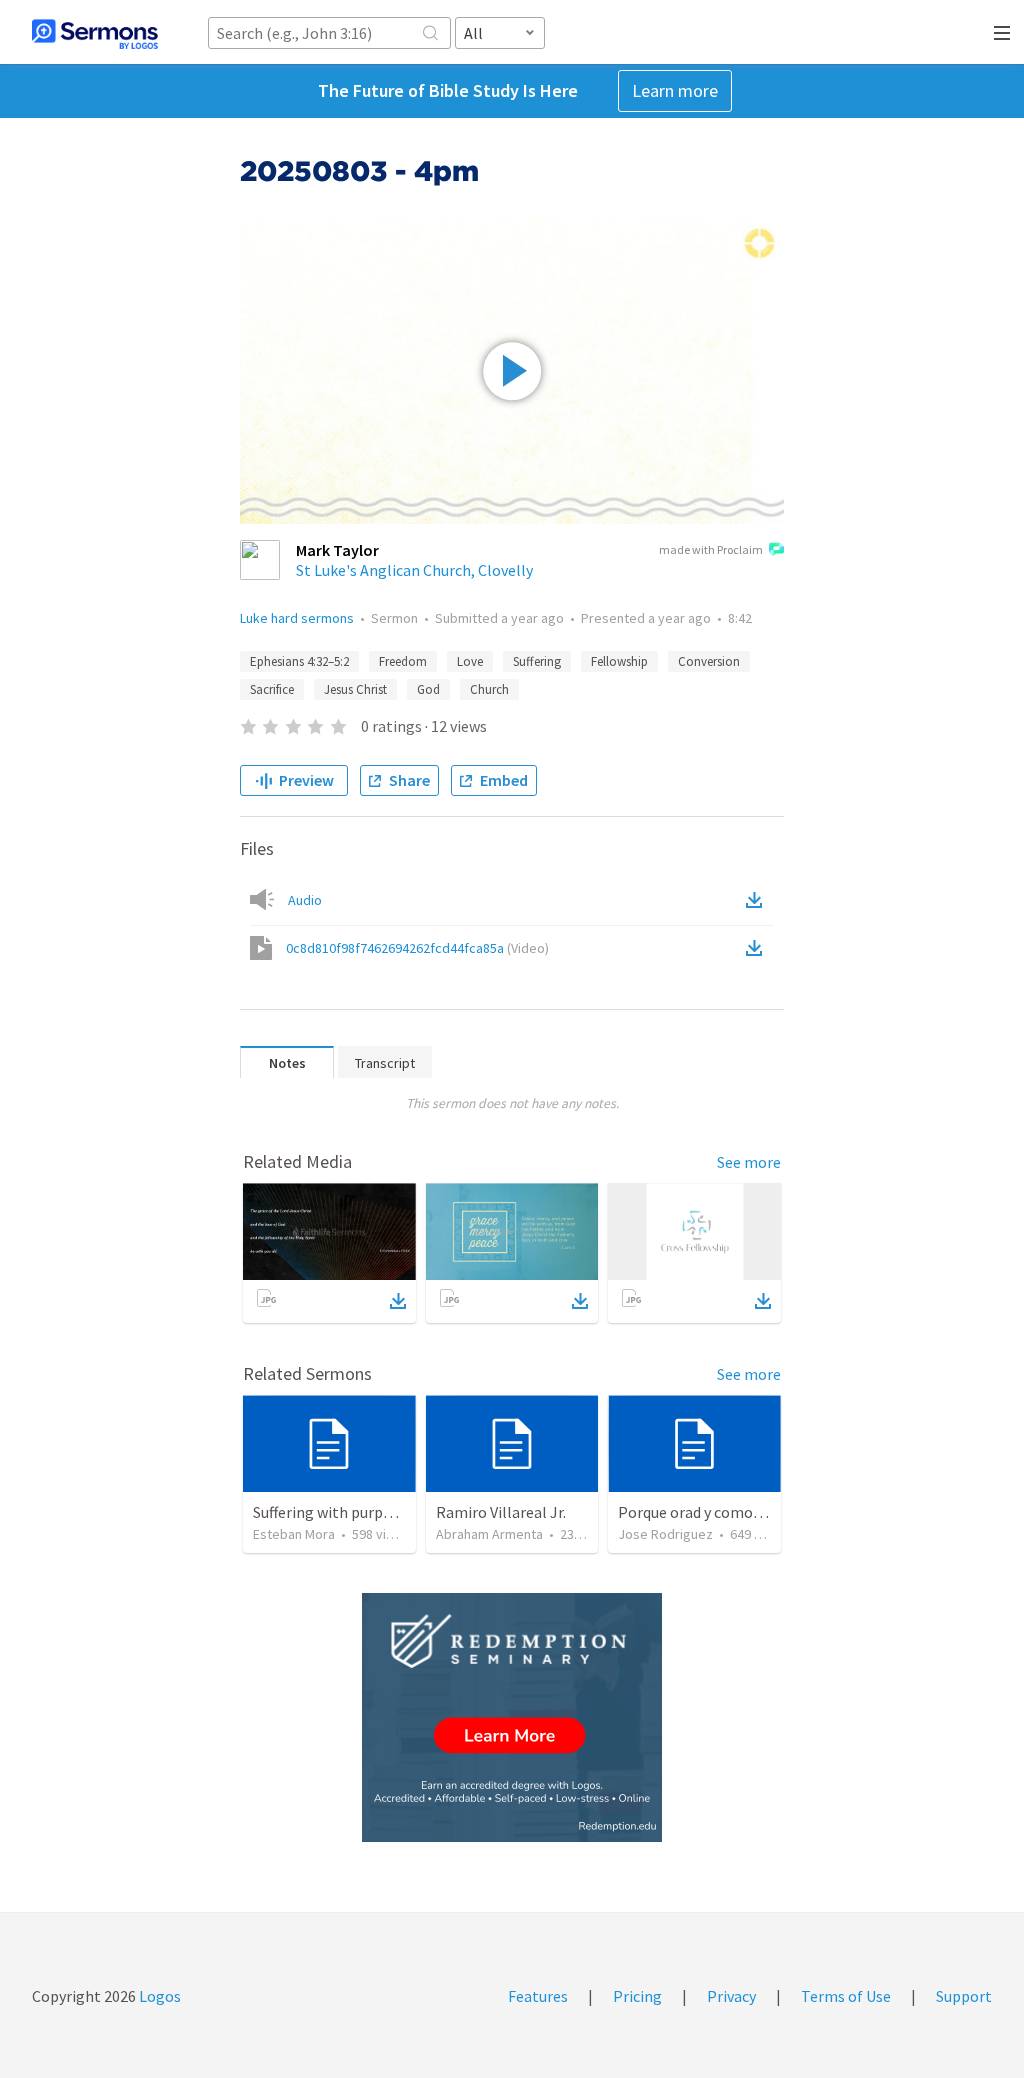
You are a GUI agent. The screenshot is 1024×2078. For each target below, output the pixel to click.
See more (749, 1162)
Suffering (537, 661)
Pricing (637, 1996)
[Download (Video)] (758, 948)
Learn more (675, 90)
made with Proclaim (711, 549)
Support (964, 1996)
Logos (158, 1996)
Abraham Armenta (489, 1534)
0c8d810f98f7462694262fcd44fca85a (417, 948)
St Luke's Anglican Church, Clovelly (414, 570)
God (428, 689)
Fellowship (619, 661)
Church (489, 689)
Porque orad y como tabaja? (712, 1512)
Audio (305, 900)
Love (470, 661)
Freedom (403, 661)
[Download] (398, 1301)
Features (538, 1996)
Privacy (731, 1996)
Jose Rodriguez (665, 1534)
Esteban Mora (294, 1534)
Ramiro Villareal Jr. (501, 1512)
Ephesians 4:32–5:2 (299, 661)
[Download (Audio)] (758, 900)
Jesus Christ (355, 689)
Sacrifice (272, 689)
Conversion (709, 661)
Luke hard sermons (297, 618)
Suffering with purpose (330, 1512)
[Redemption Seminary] (512, 1717)
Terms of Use (846, 1996)
